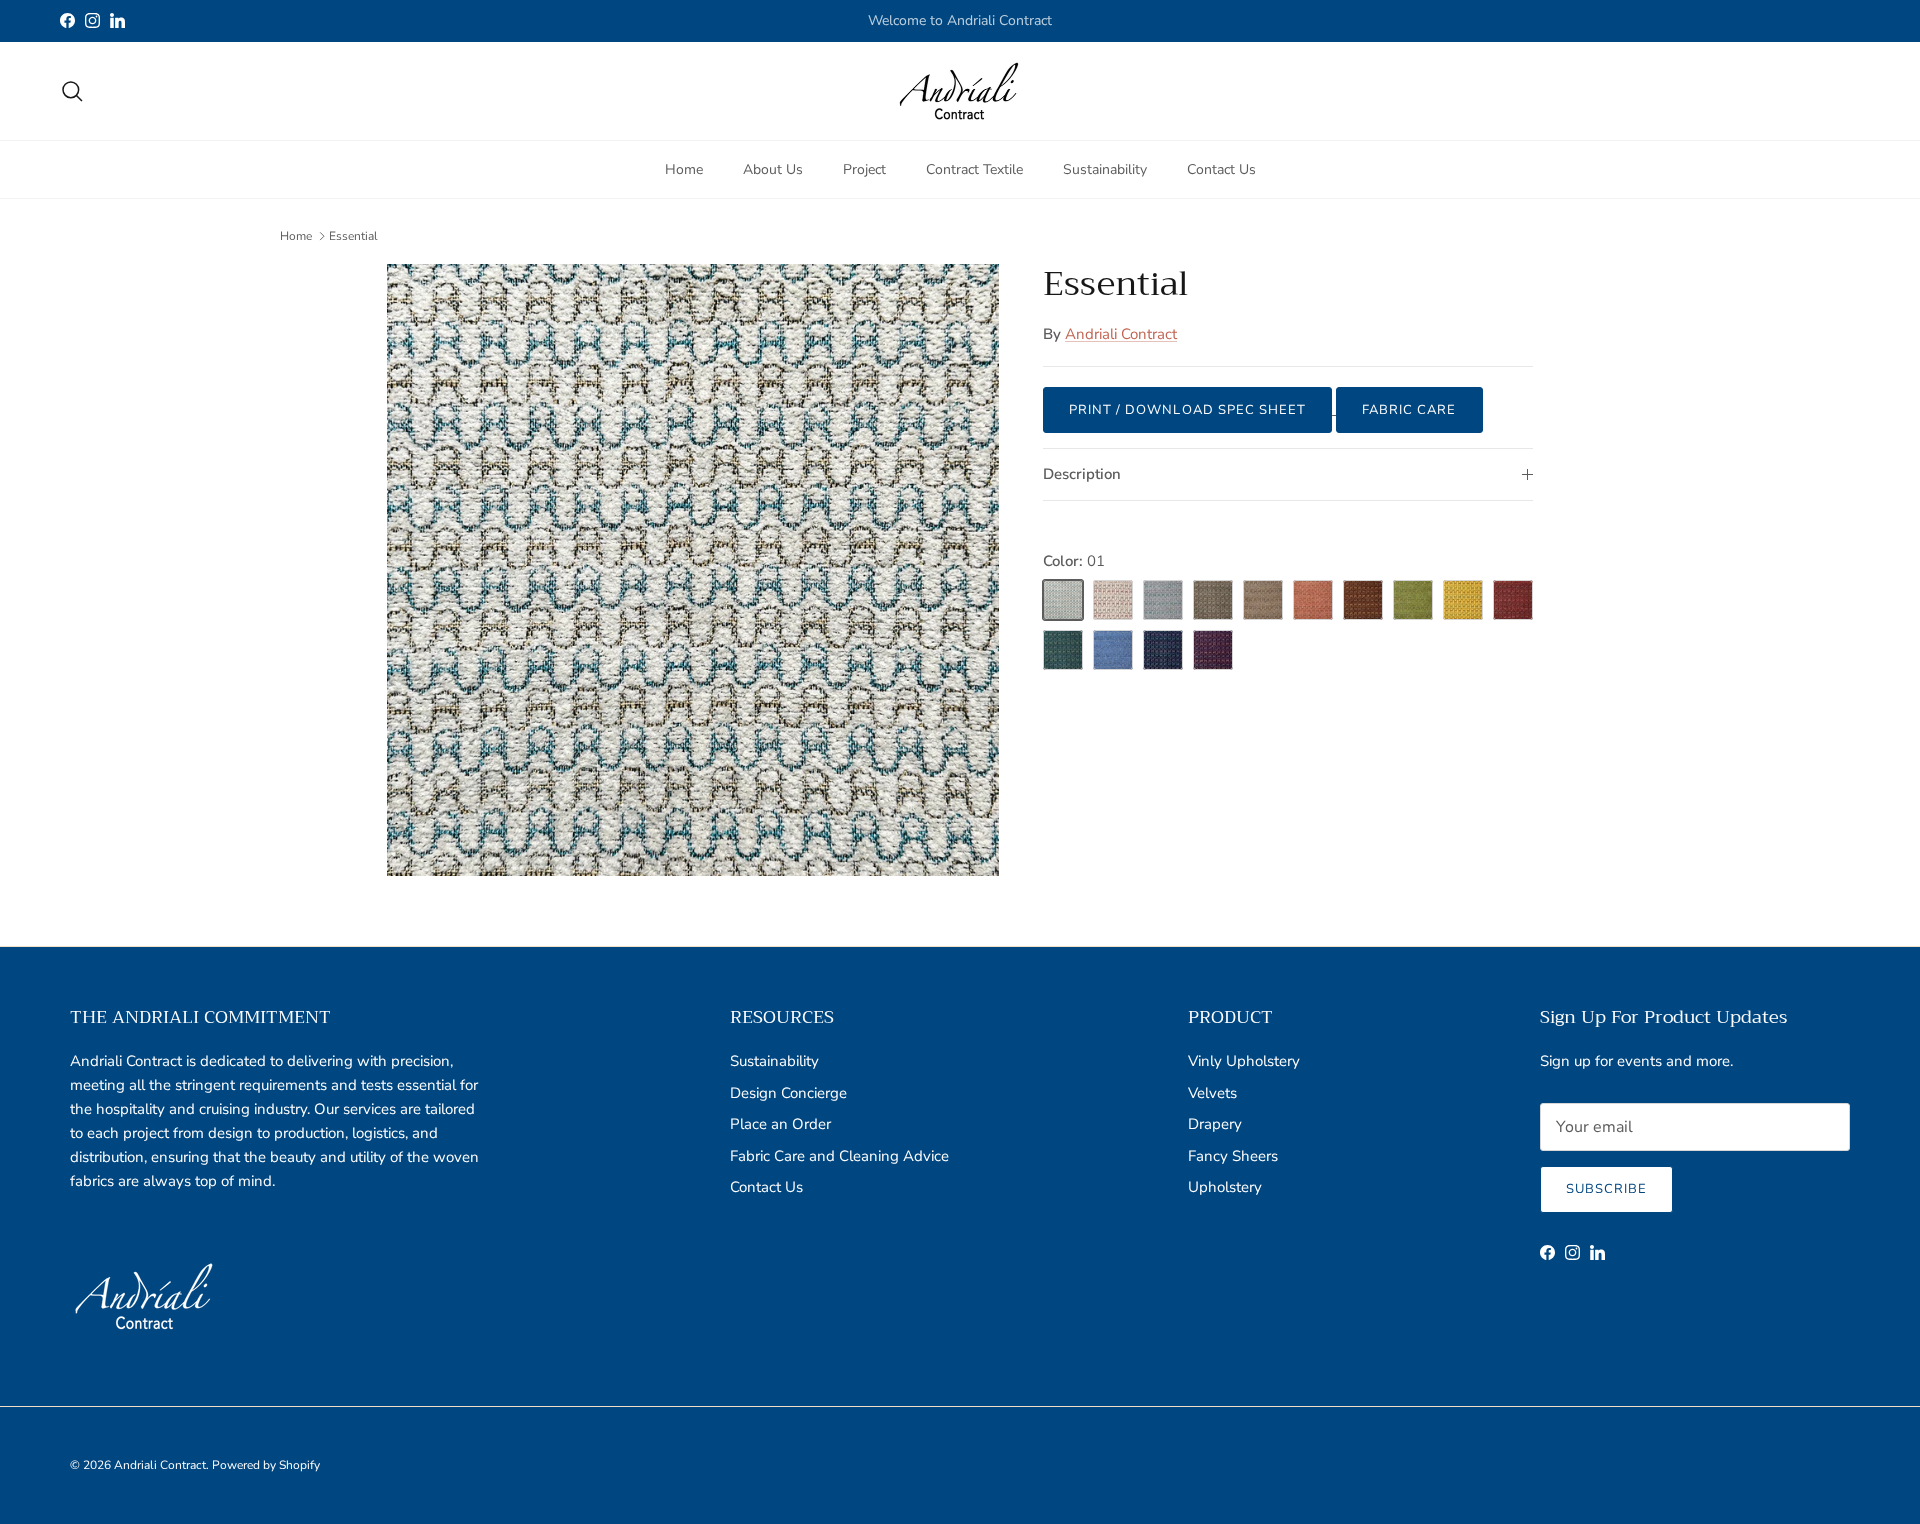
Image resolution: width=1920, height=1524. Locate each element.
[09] (1463, 600)
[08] (1413, 600)
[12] (1113, 650)
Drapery (1215, 1124)
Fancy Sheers (1233, 1156)
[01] (1063, 600)
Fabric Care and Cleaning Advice (839, 1156)
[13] (1163, 650)
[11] (1063, 650)
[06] (1313, 600)
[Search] (72, 91)
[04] (1213, 600)
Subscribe (1606, 1189)
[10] (1513, 600)
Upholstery (1225, 1187)
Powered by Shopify (266, 1465)
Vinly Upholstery (1244, 1061)
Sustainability (1105, 168)
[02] (1113, 600)
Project (864, 168)
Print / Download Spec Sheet (1187, 410)
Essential (353, 236)
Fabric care (1409, 410)
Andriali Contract (1121, 334)
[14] (1213, 650)
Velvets (1212, 1093)
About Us (773, 168)
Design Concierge (788, 1093)
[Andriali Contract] (960, 91)
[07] (1363, 600)
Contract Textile (974, 168)
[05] (1263, 600)
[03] (1163, 600)
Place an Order (780, 1124)
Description (1082, 474)
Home (684, 168)
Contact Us (1221, 168)
